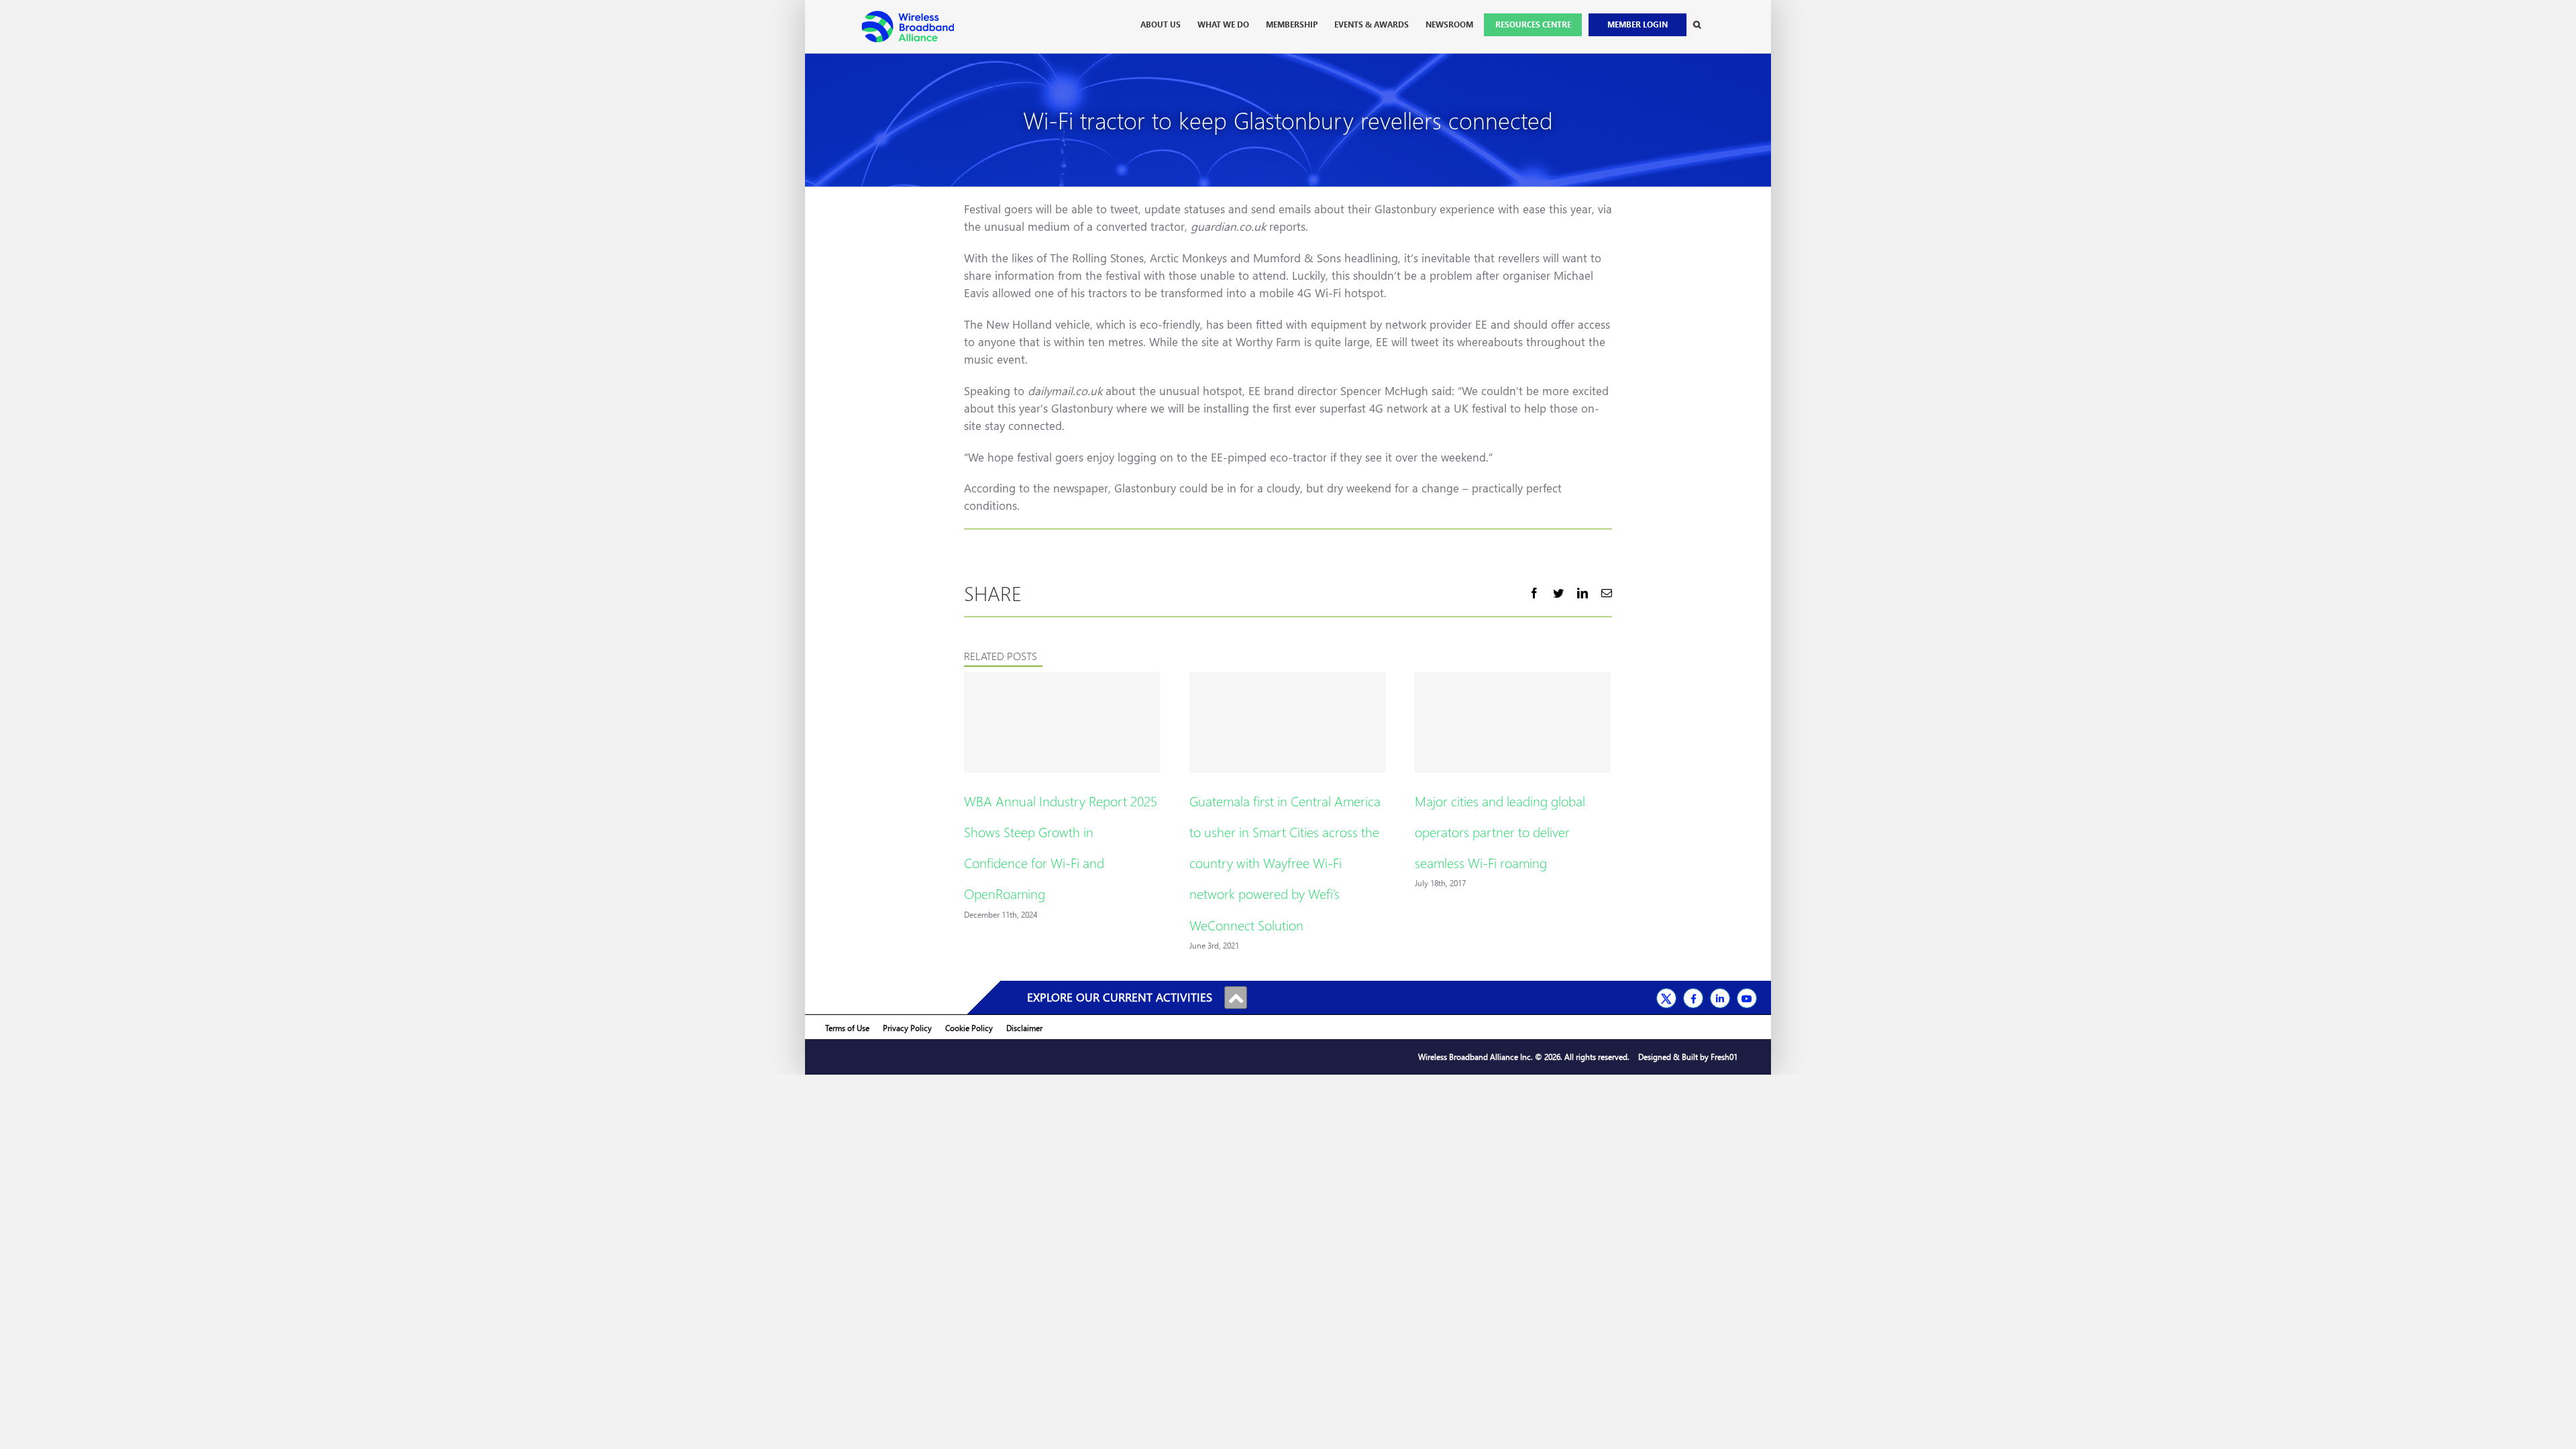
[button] (1697, 25)
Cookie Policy (969, 1028)
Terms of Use (847, 1028)
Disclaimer (1024, 1028)
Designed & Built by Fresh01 (1688, 1057)
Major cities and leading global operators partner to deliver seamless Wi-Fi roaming (1500, 831)
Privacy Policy (907, 1028)
